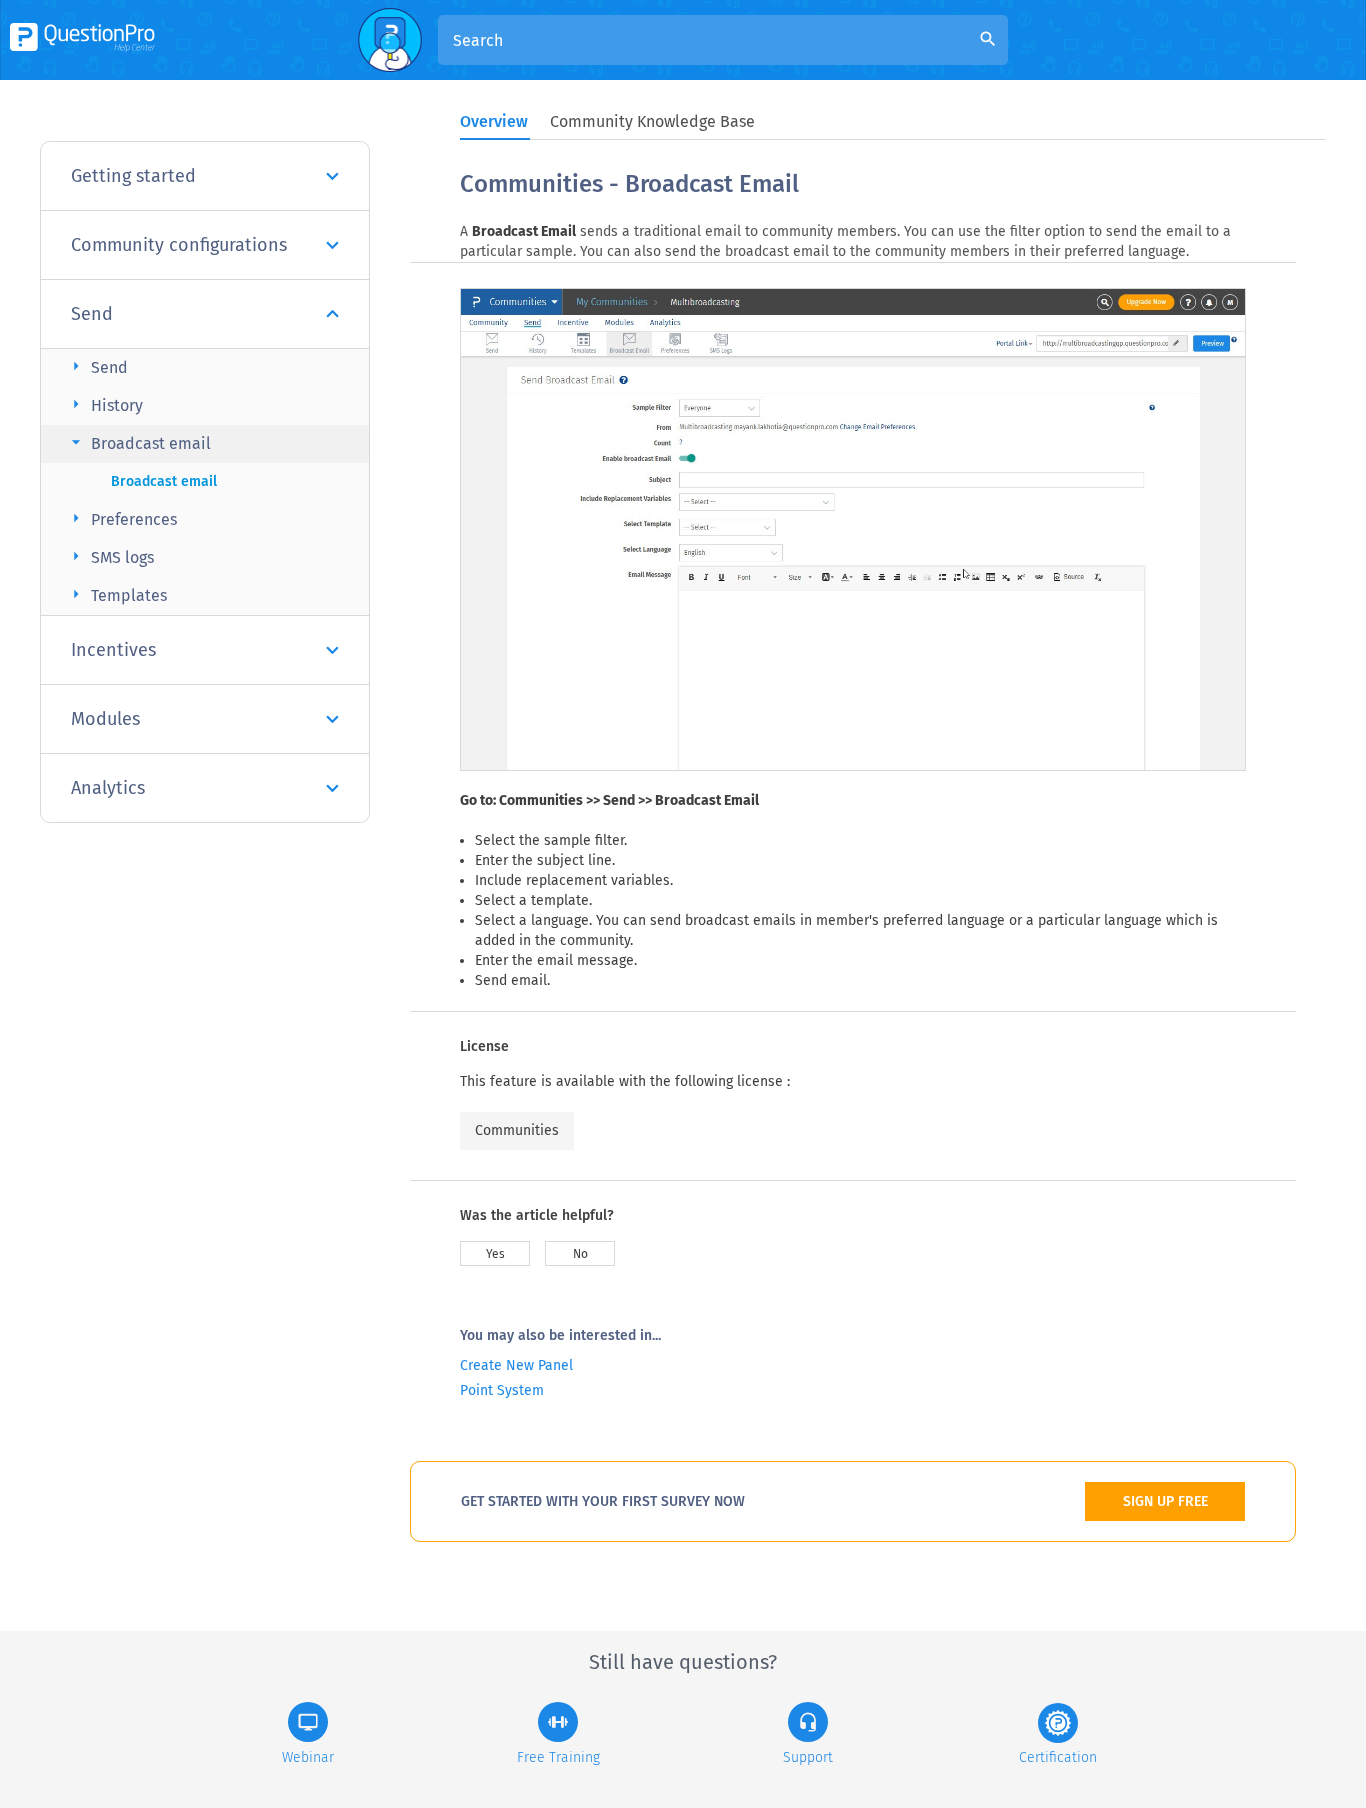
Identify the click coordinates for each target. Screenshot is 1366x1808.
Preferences (121, 518)
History (104, 404)
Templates (116, 594)
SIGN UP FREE (1165, 1501)
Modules (105, 719)
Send (92, 314)
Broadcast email (138, 442)
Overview (494, 121)
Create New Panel (516, 1365)
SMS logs (110, 556)
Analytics (108, 788)
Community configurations (179, 245)
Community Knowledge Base (652, 121)
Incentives (113, 650)
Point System (502, 1390)
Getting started (133, 176)
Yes (495, 1254)
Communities (517, 1130)
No (580, 1254)
